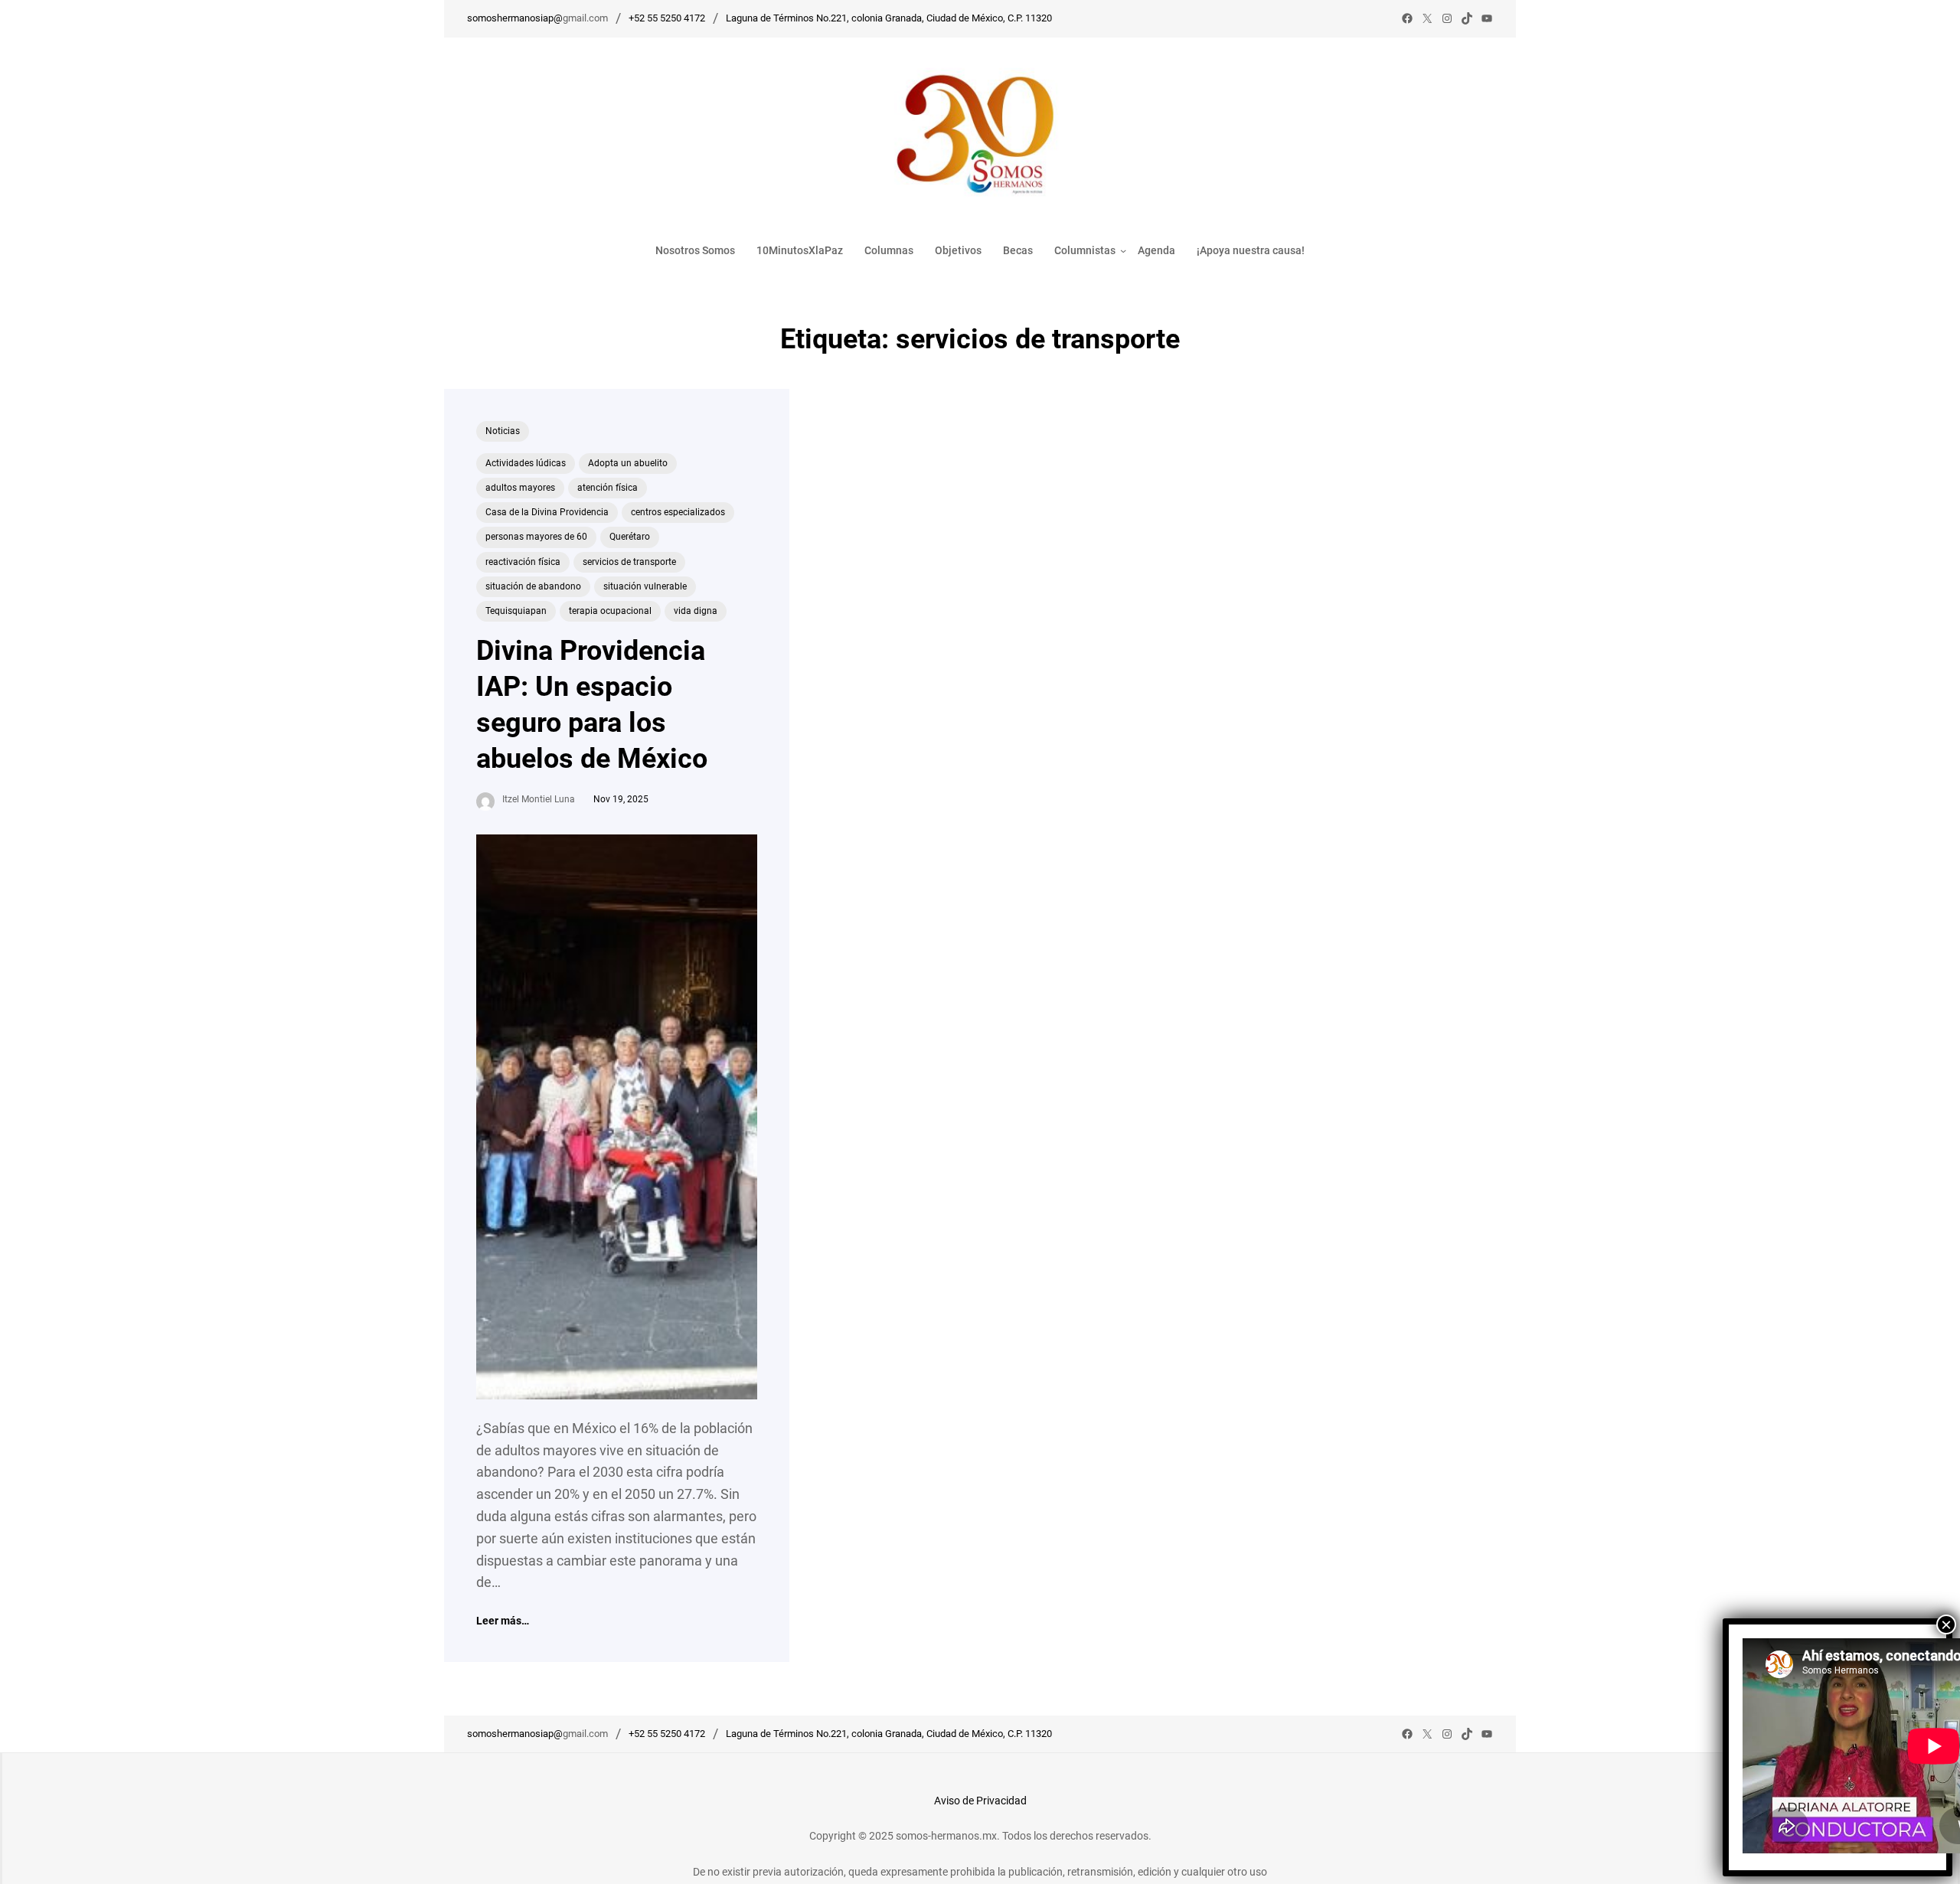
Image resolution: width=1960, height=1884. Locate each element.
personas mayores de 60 (536, 537)
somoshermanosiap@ (515, 18)
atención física (608, 488)
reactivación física (523, 562)
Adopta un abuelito (628, 463)
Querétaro (630, 537)
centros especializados (678, 512)
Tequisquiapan (516, 611)
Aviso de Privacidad (980, 1801)
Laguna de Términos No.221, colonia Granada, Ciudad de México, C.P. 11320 (889, 18)
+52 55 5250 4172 (667, 18)
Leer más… (503, 1621)
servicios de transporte (629, 562)
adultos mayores (520, 488)
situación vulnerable (645, 586)
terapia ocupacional (610, 611)
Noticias (503, 431)
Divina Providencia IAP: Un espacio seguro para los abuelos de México (592, 704)
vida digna (696, 611)
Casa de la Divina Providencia (547, 512)
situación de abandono (533, 586)
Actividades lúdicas (526, 463)
